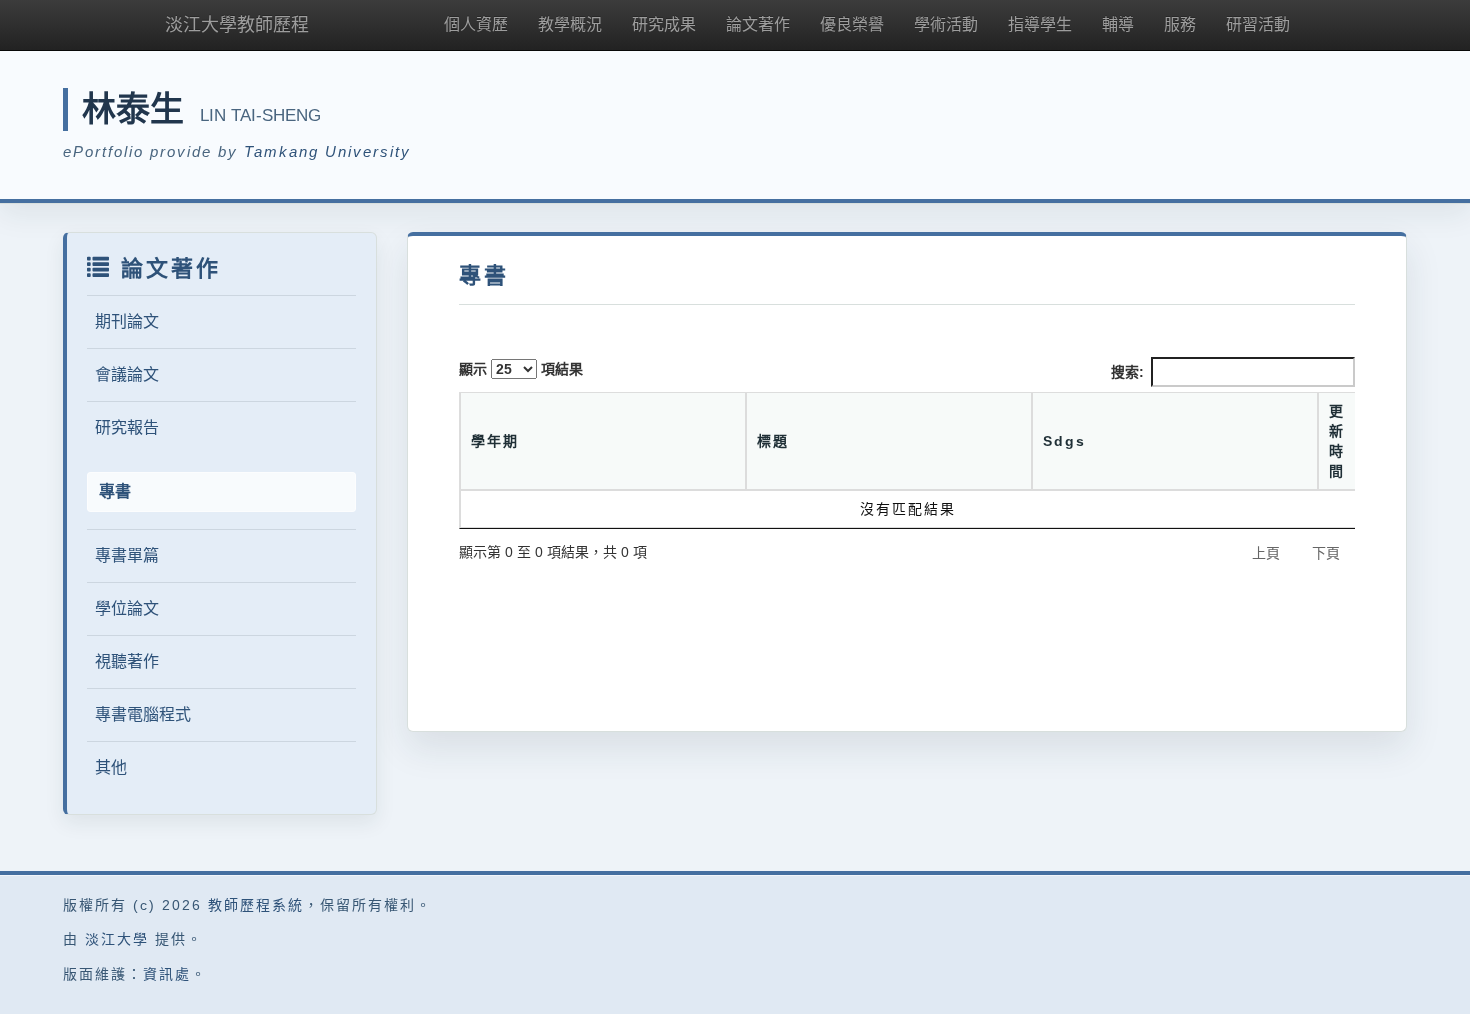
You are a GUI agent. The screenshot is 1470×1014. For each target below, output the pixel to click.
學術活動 (946, 24)
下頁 (1326, 553)
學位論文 (127, 608)
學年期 (495, 441)
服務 (1180, 24)
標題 (773, 441)
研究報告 (127, 427)
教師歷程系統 (256, 905)
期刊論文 (127, 321)
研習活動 (1258, 24)
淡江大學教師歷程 (237, 25)
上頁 (1266, 553)
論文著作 (758, 24)
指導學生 (1040, 24)
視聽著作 (127, 661)
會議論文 (127, 374)
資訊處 (167, 974)
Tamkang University (327, 151)
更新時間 (1337, 441)
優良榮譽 (852, 24)
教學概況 (570, 24)
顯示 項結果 (521, 369)
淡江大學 (117, 939)
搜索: (1127, 372)
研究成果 (664, 24)
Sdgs (1064, 441)
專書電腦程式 (143, 714)
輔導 (1118, 24)
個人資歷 (476, 24)
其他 (111, 767)
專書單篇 (127, 555)
